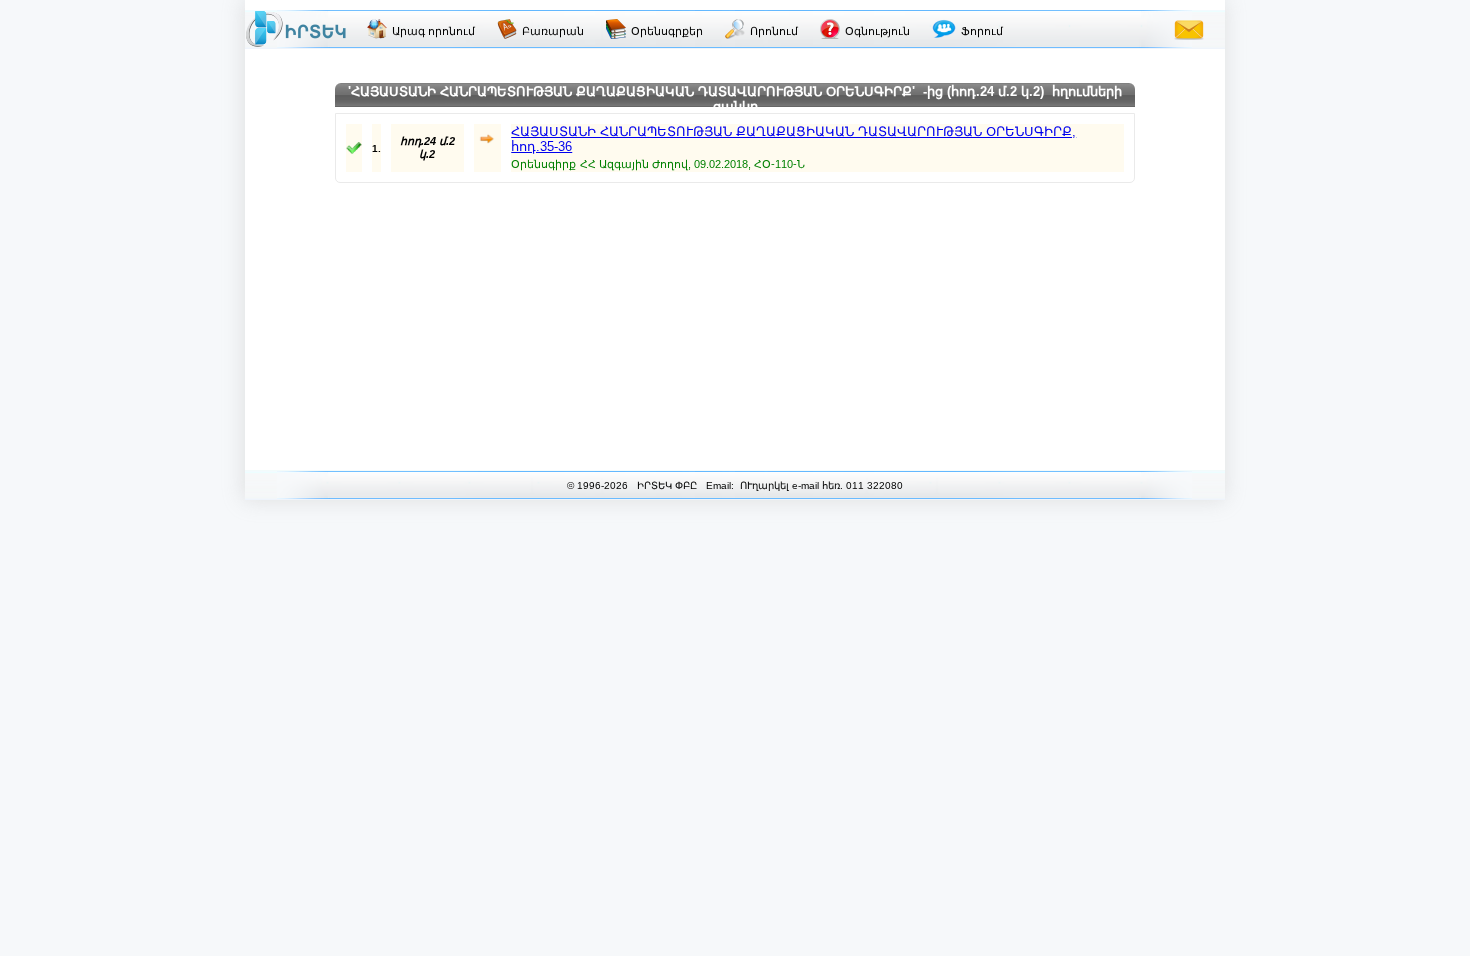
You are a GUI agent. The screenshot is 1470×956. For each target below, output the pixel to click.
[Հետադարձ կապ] (1189, 29)
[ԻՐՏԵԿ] (296, 29)
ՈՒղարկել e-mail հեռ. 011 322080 (820, 485)
